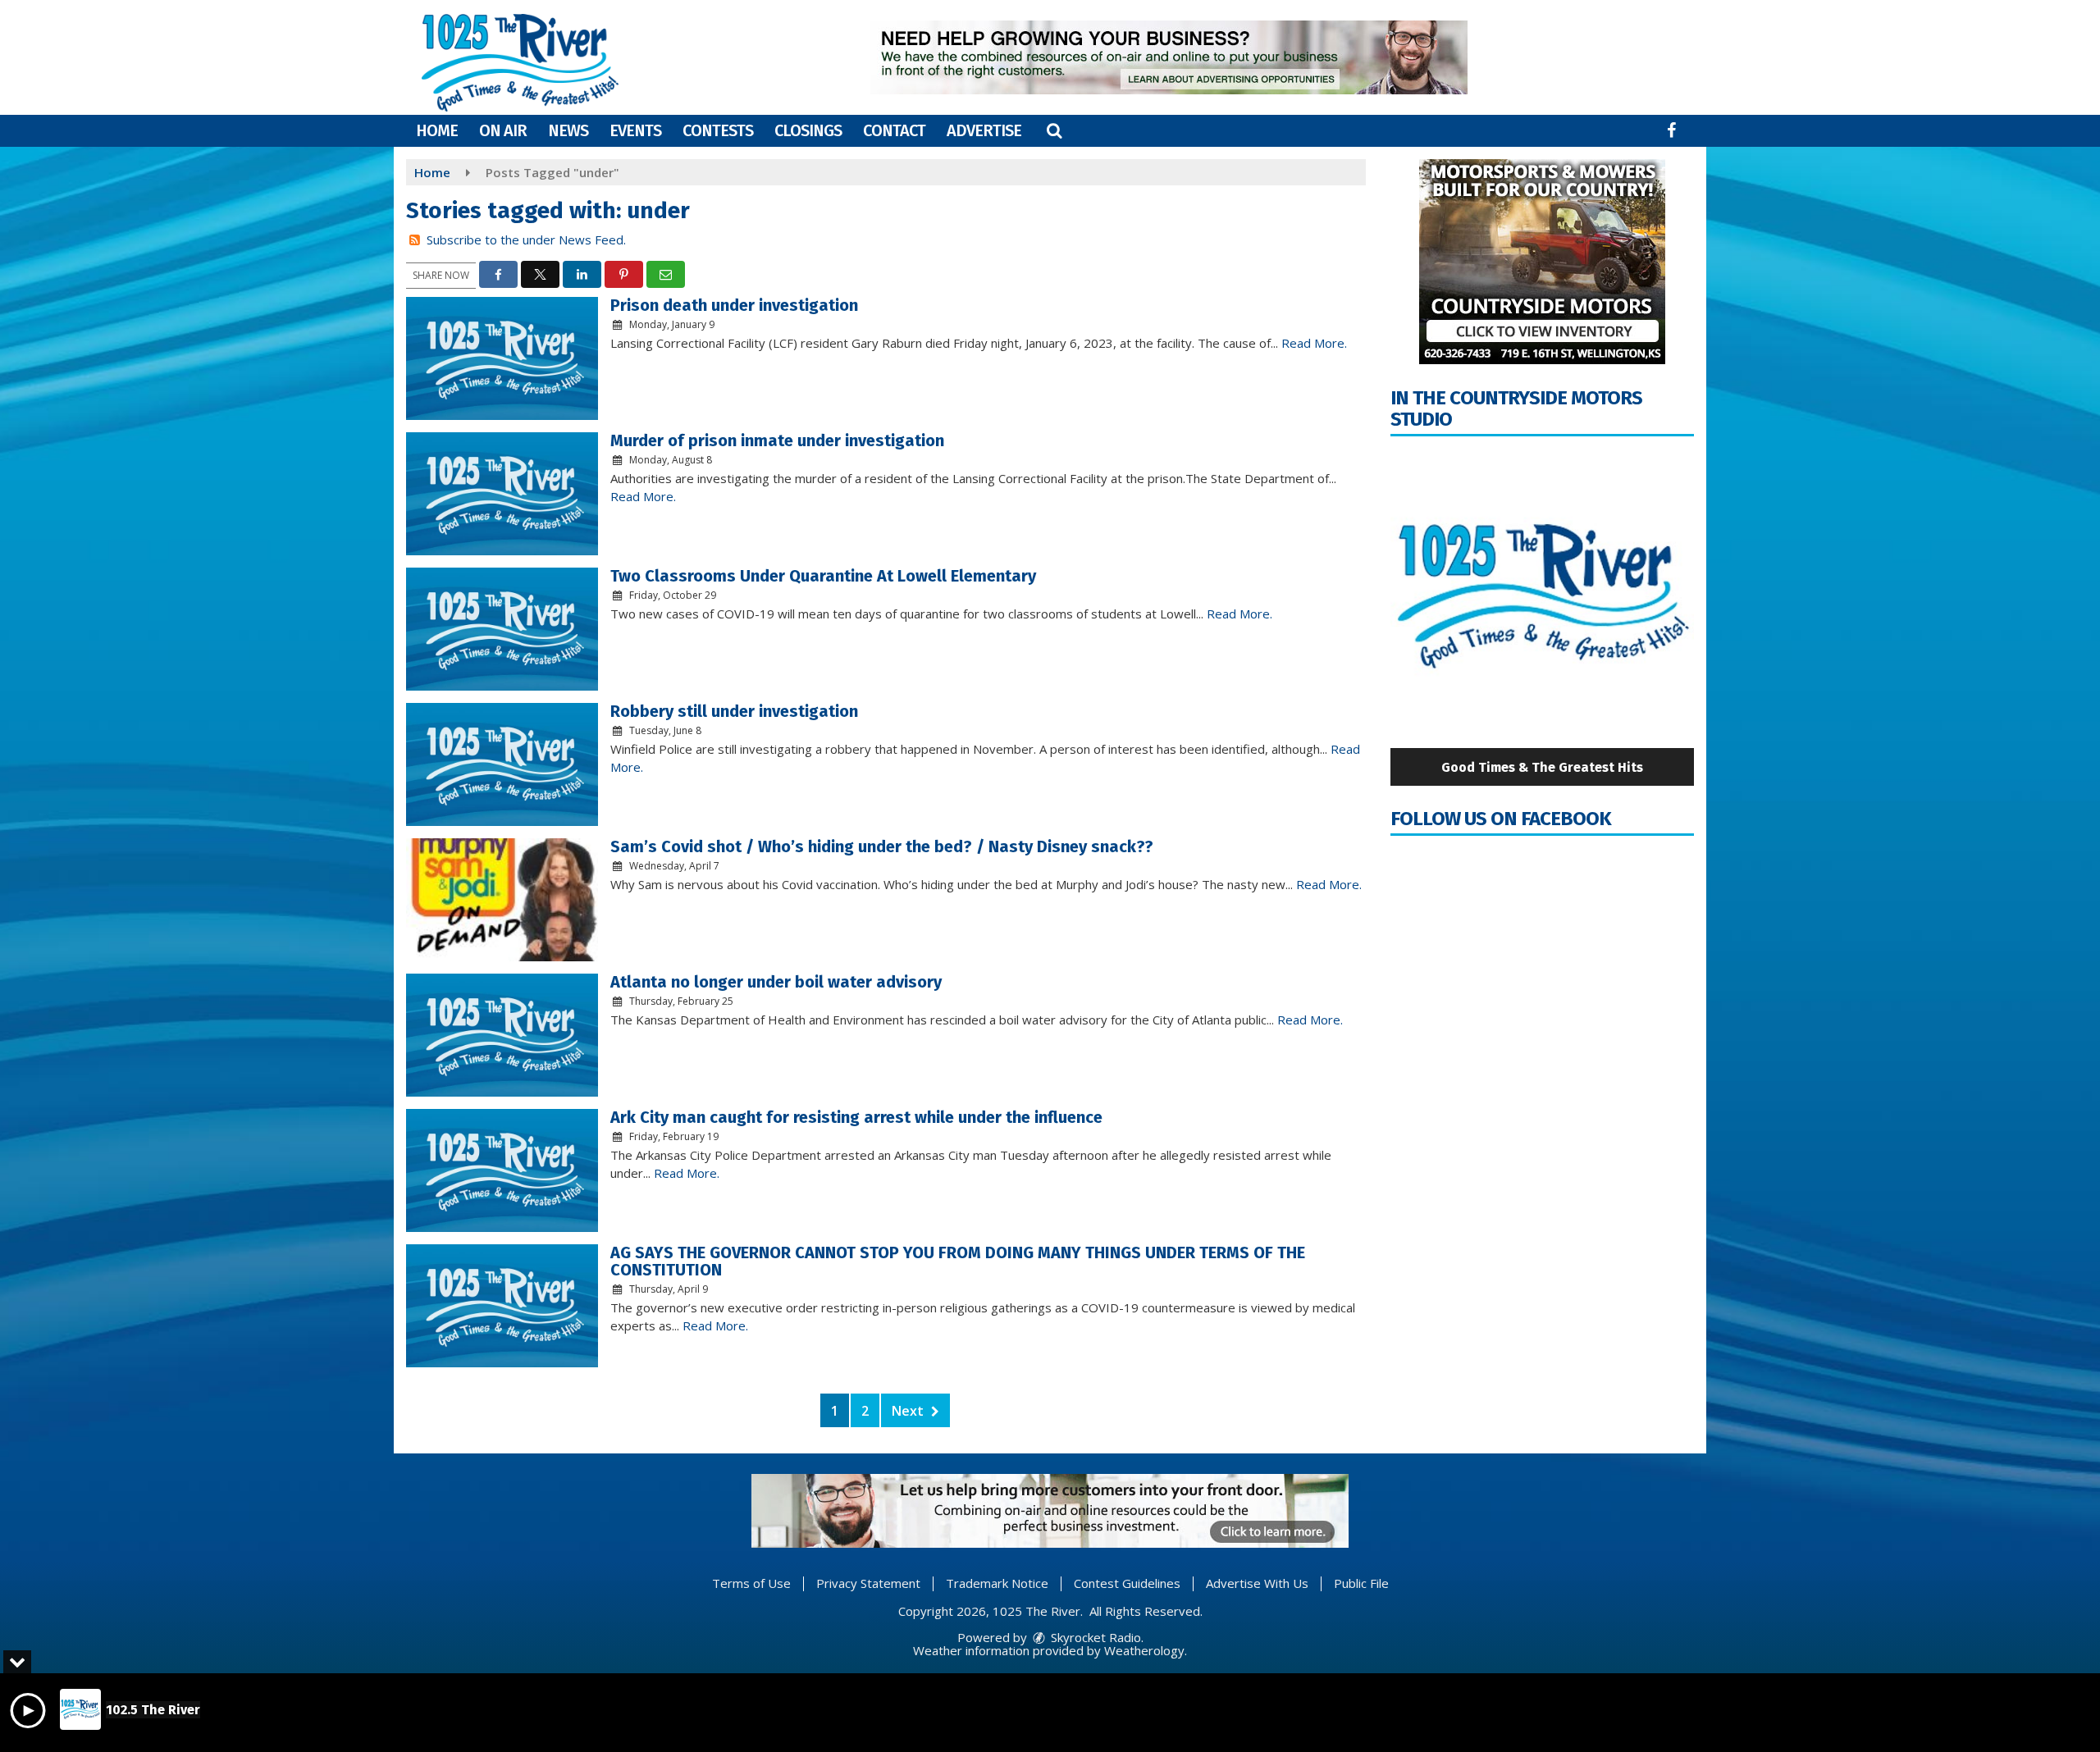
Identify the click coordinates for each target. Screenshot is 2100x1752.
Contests (718, 130)
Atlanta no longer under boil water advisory (776, 982)
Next (909, 1411)
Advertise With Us (1257, 1583)
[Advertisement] (1169, 57)
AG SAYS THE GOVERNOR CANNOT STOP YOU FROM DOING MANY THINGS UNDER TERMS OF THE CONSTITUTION (958, 1261)
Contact (894, 130)
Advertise (984, 130)
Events (635, 130)
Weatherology (1144, 1650)
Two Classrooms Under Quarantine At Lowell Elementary (823, 576)
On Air (503, 130)
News (568, 130)
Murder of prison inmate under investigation (777, 440)
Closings (808, 130)
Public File (1361, 1583)
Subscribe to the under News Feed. (526, 240)
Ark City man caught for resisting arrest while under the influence (856, 1117)
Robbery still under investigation (734, 711)
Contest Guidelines (1127, 1583)
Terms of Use (751, 1583)
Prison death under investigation (734, 305)
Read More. (1314, 343)
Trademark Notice (997, 1583)
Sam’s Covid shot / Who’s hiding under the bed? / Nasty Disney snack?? (882, 846)
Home (437, 130)
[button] (1054, 130)
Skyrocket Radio (1094, 1637)
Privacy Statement (868, 1583)
